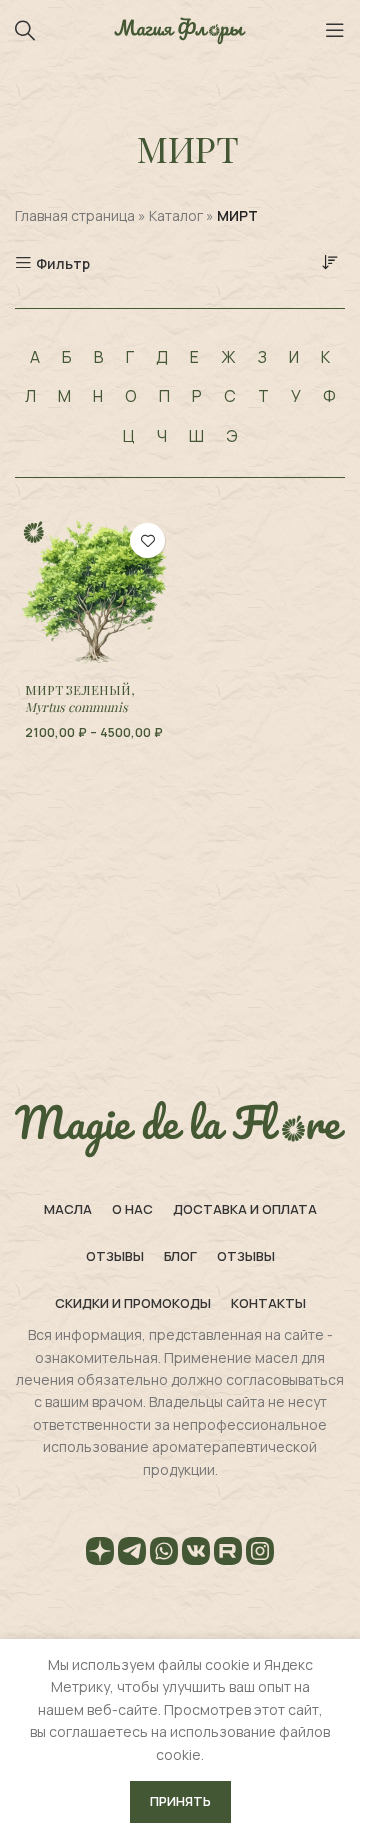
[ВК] (196, 1554)
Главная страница (75, 215)
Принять (180, 1801)
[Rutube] (228, 1554)
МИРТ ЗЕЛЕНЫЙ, (79, 698)
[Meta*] (260, 1554)
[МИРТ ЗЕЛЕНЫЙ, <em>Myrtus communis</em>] (95, 593)
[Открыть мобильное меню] (335, 30)
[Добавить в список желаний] (147, 540)
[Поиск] (25, 30)
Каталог (176, 215)
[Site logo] (180, 28)
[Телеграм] (132, 1554)
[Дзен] (100, 1554)
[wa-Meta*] (164, 1554)
